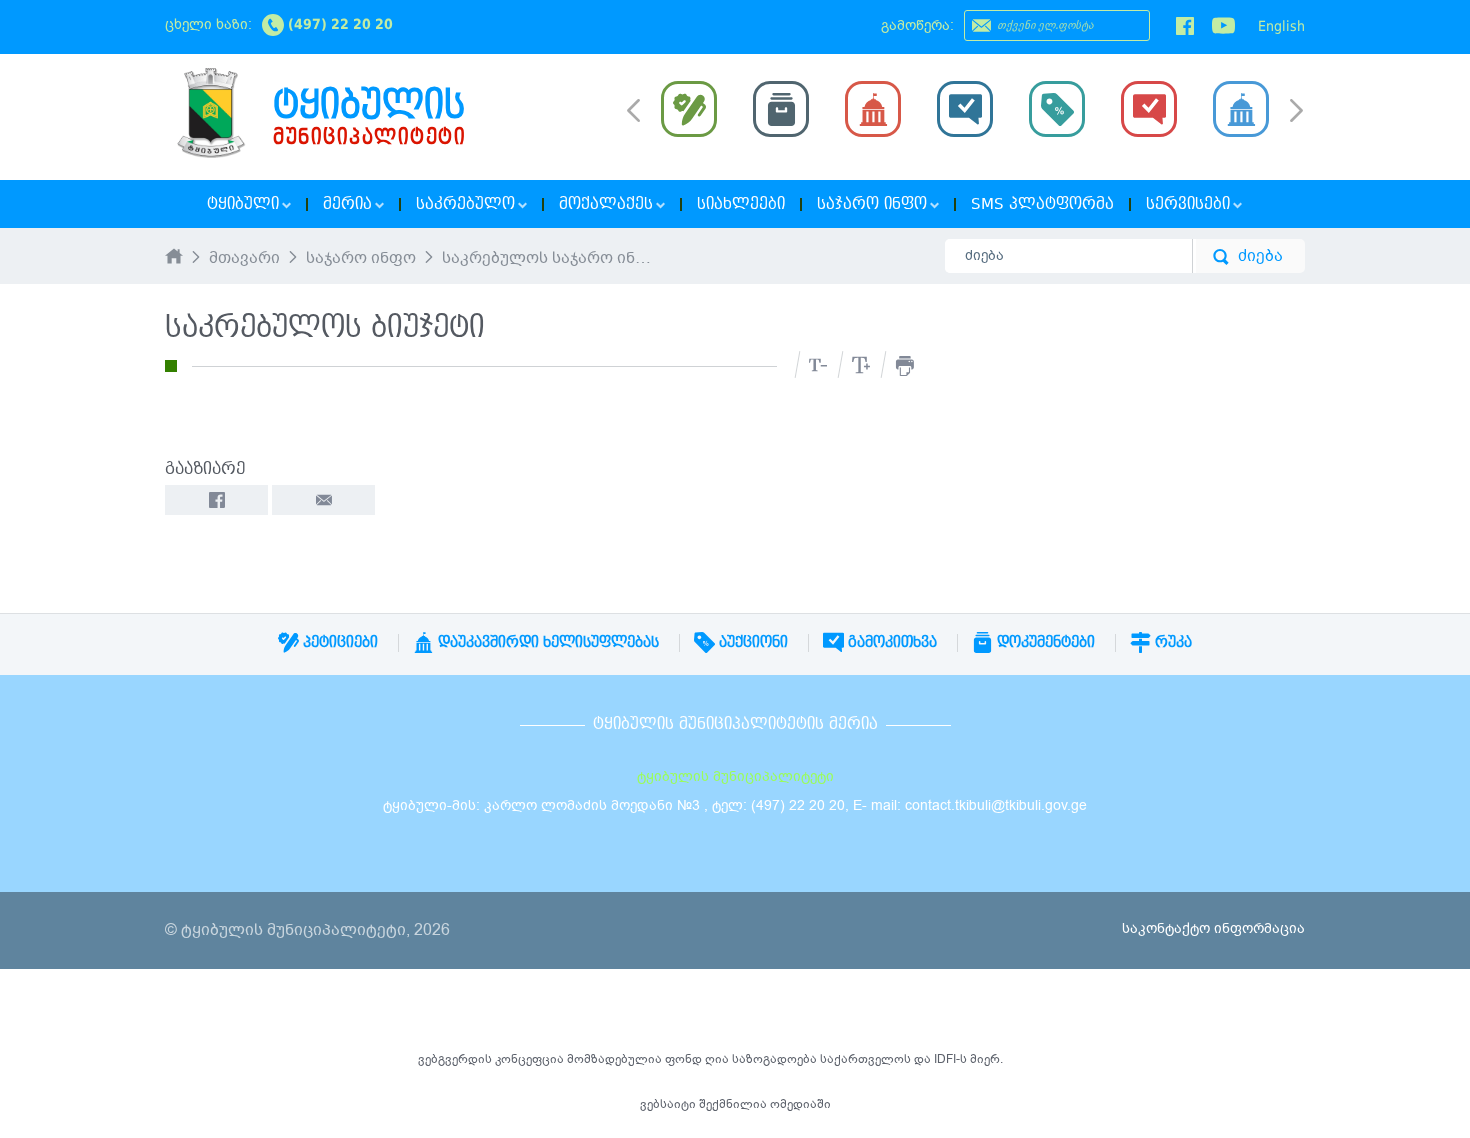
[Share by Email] (323, 500)
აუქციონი (751, 642)
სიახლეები (741, 204)
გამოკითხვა (890, 642)
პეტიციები (338, 642)
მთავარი (244, 259)
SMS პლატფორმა (1042, 204)
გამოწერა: (917, 25)
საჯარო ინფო (361, 259)
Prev (633, 109)
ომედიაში (800, 1104)
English (1281, 26)
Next (1296, 112)
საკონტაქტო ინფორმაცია (1213, 928)
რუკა (1171, 642)
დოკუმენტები (1044, 642)
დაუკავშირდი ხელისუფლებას (546, 642)
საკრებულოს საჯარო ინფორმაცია (549, 259)
